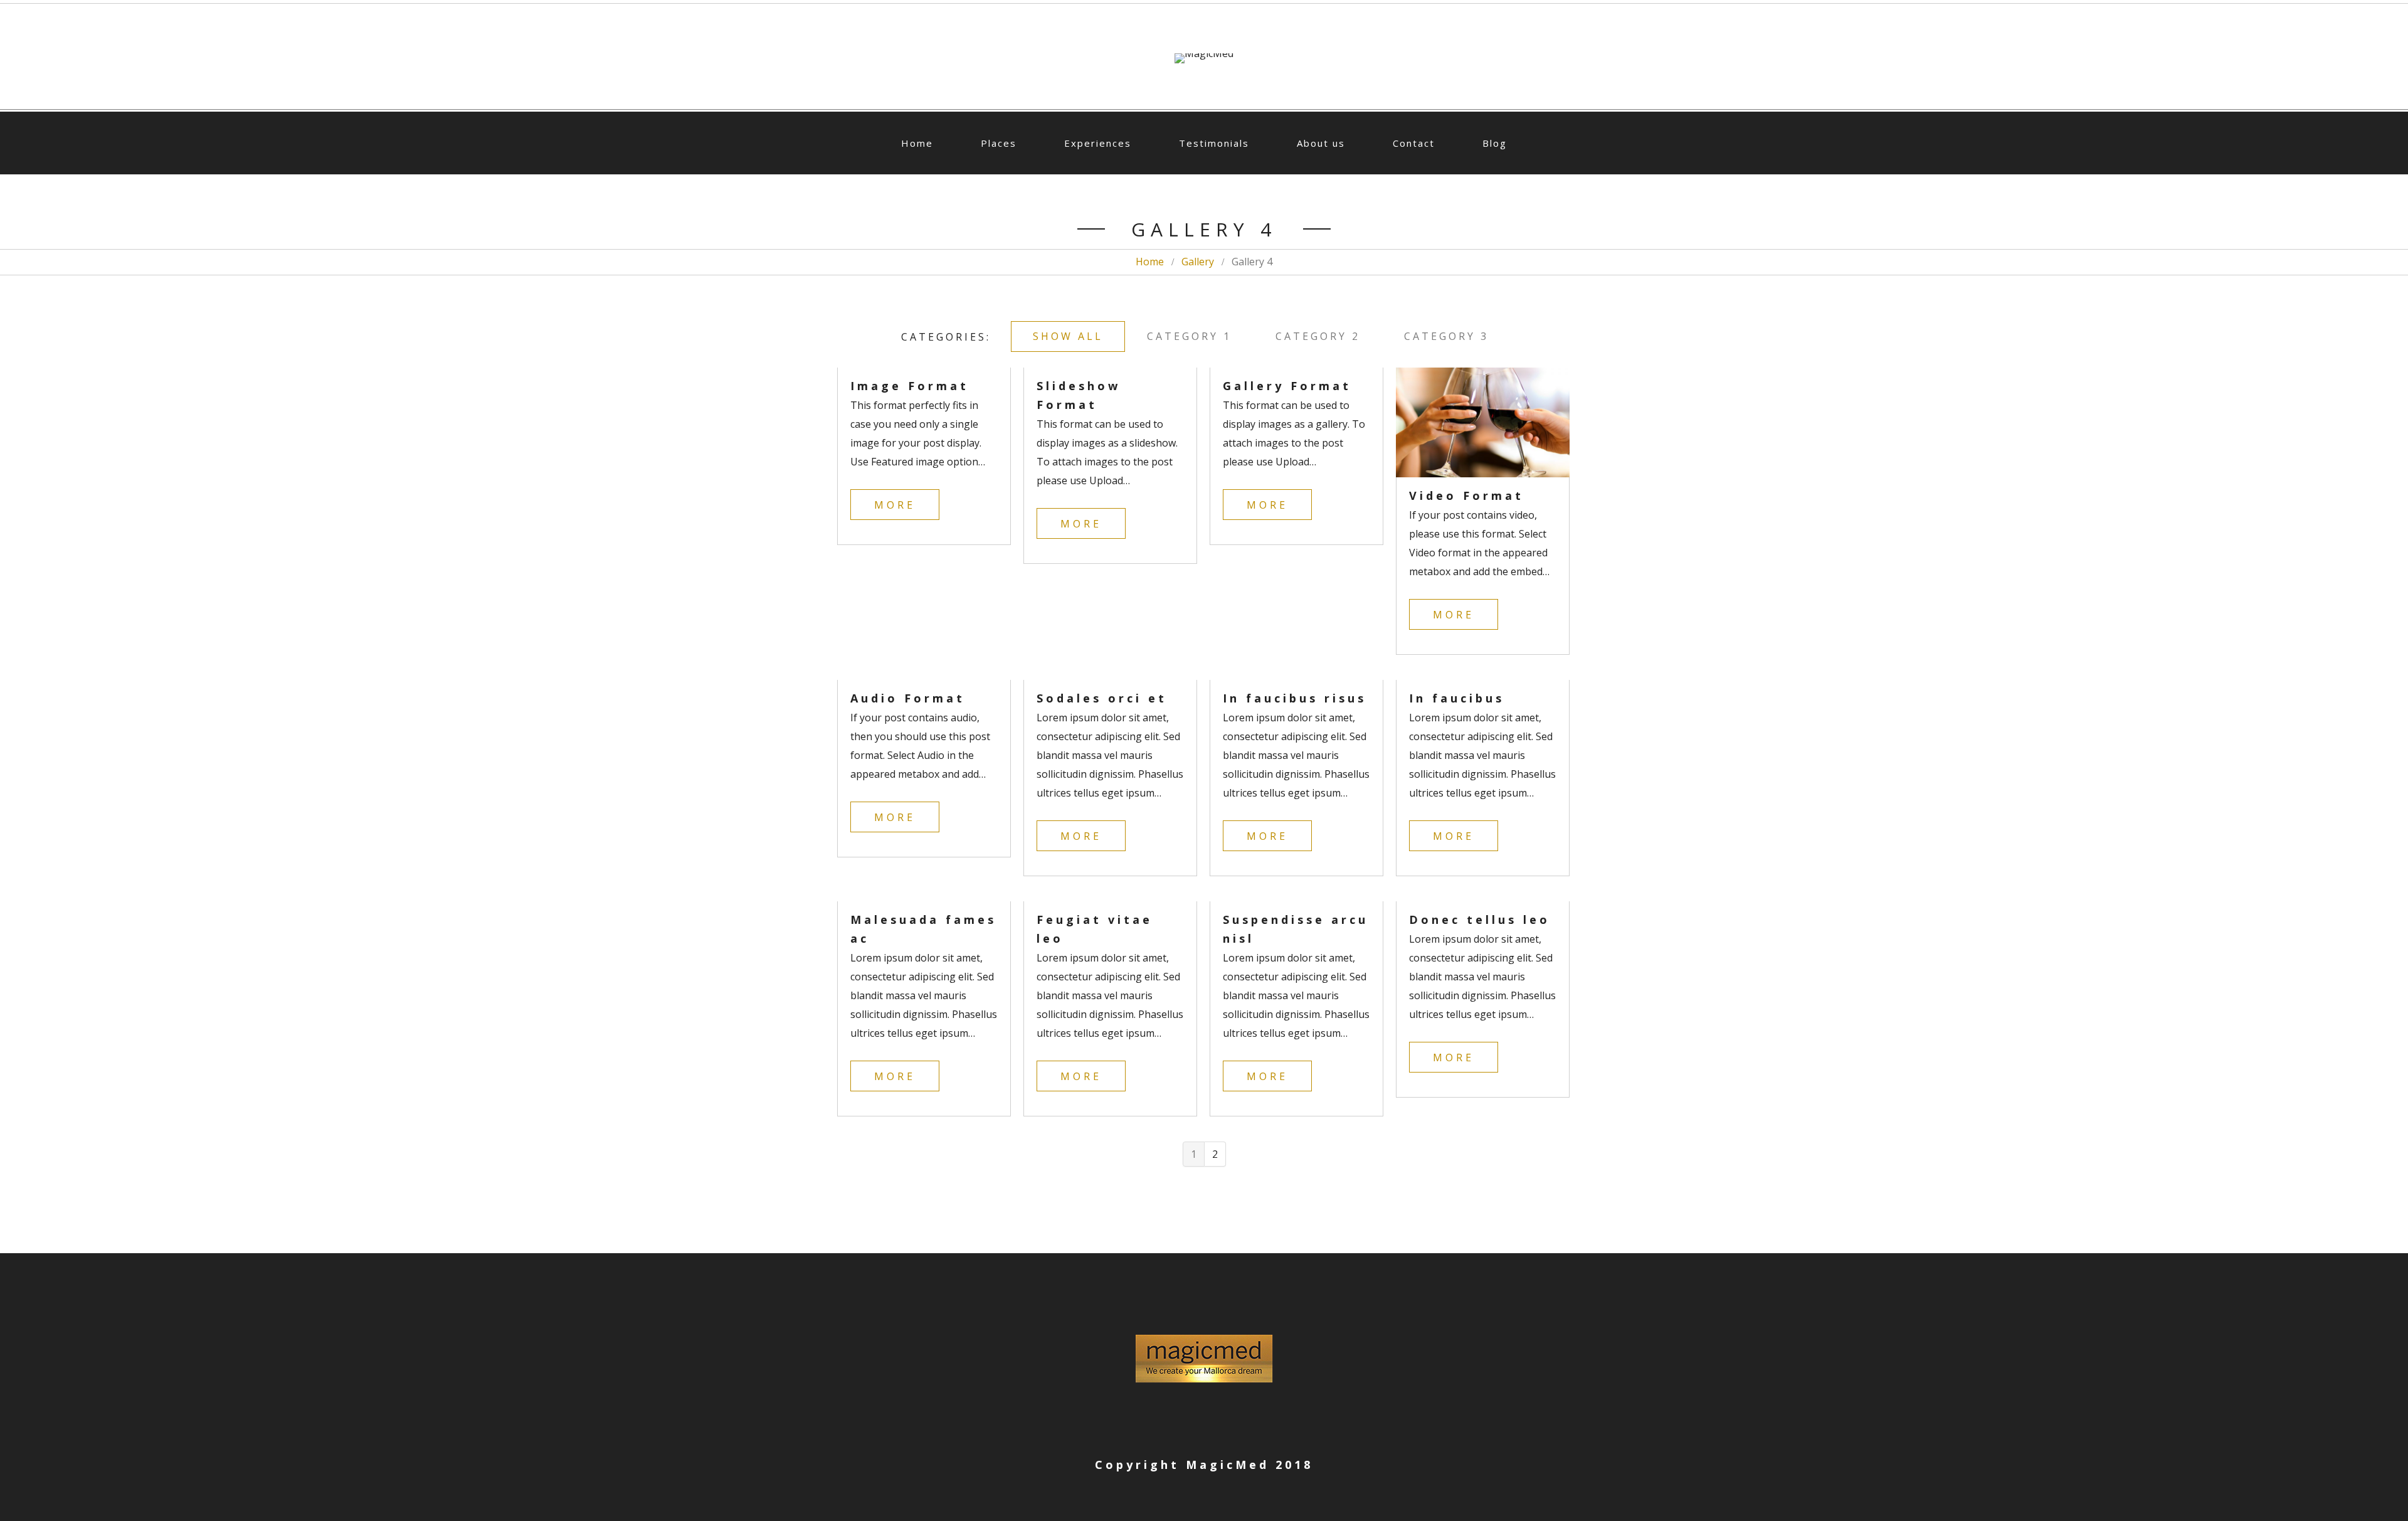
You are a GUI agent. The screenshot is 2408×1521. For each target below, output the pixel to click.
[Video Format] (1483, 422)
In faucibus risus (1295, 698)
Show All (1068, 336)
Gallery (1198, 262)
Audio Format (908, 698)
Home (917, 143)
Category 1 (1189, 336)
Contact (1414, 143)
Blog (1495, 143)
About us (1321, 143)
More (895, 505)
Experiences (1098, 143)
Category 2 (1318, 336)
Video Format (1466, 496)
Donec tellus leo (1480, 919)
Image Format (910, 386)
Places (999, 143)
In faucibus (1457, 698)
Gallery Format (1287, 386)
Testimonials (1214, 143)
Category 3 (1446, 336)
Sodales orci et (1102, 698)
